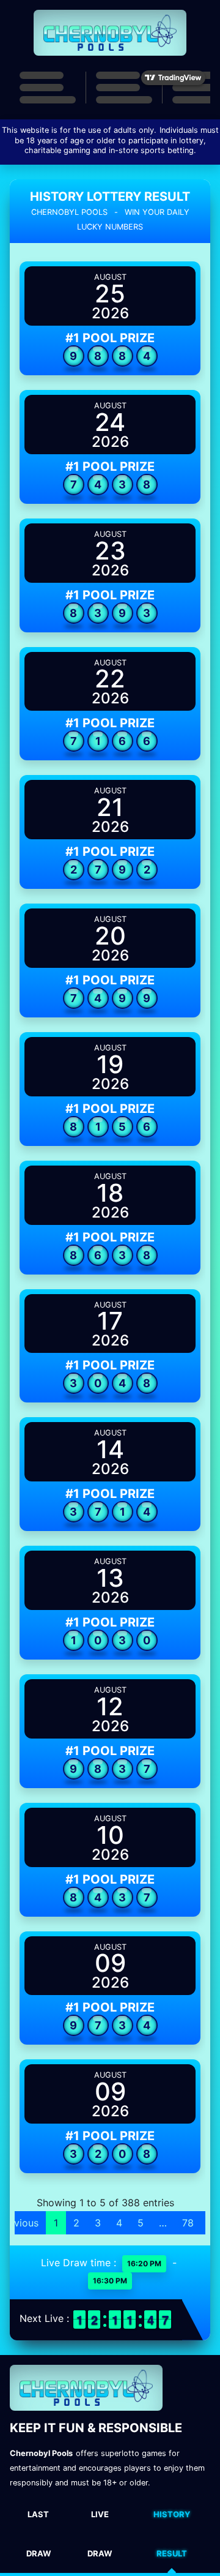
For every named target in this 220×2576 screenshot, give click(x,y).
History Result (172, 2534)
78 (188, 2223)
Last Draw (38, 2534)
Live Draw (100, 2534)
